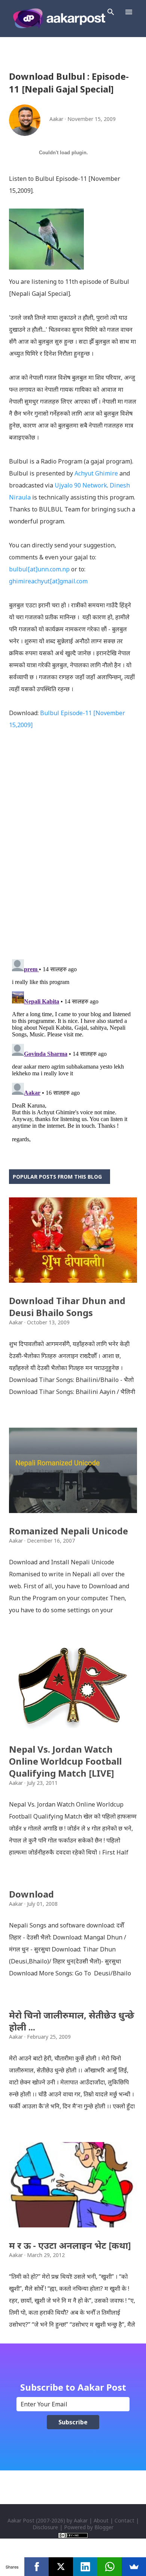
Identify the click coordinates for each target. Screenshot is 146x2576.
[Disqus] (73, 856)
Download (31, 1894)
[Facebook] (36, 2567)
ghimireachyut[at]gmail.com (48, 581)
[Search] (111, 12)
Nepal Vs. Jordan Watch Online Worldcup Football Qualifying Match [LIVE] (65, 1761)
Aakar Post (21, 2520)
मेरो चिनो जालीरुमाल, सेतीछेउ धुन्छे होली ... (72, 2021)
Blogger (104, 2527)
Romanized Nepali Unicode (69, 1531)
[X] (61, 2567)
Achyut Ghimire (96, 473)
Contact (124, 2520)
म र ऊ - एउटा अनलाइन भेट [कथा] (70, 2245)
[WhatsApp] (109, 2567)
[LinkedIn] (85, 2567)
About (101, 2520)
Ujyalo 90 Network (81, 485)
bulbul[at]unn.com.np (39, 569)
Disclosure (45, 2527)
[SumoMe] (134, 2567)
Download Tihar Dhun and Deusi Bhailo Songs (67, 1307)
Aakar (81, 2520)
